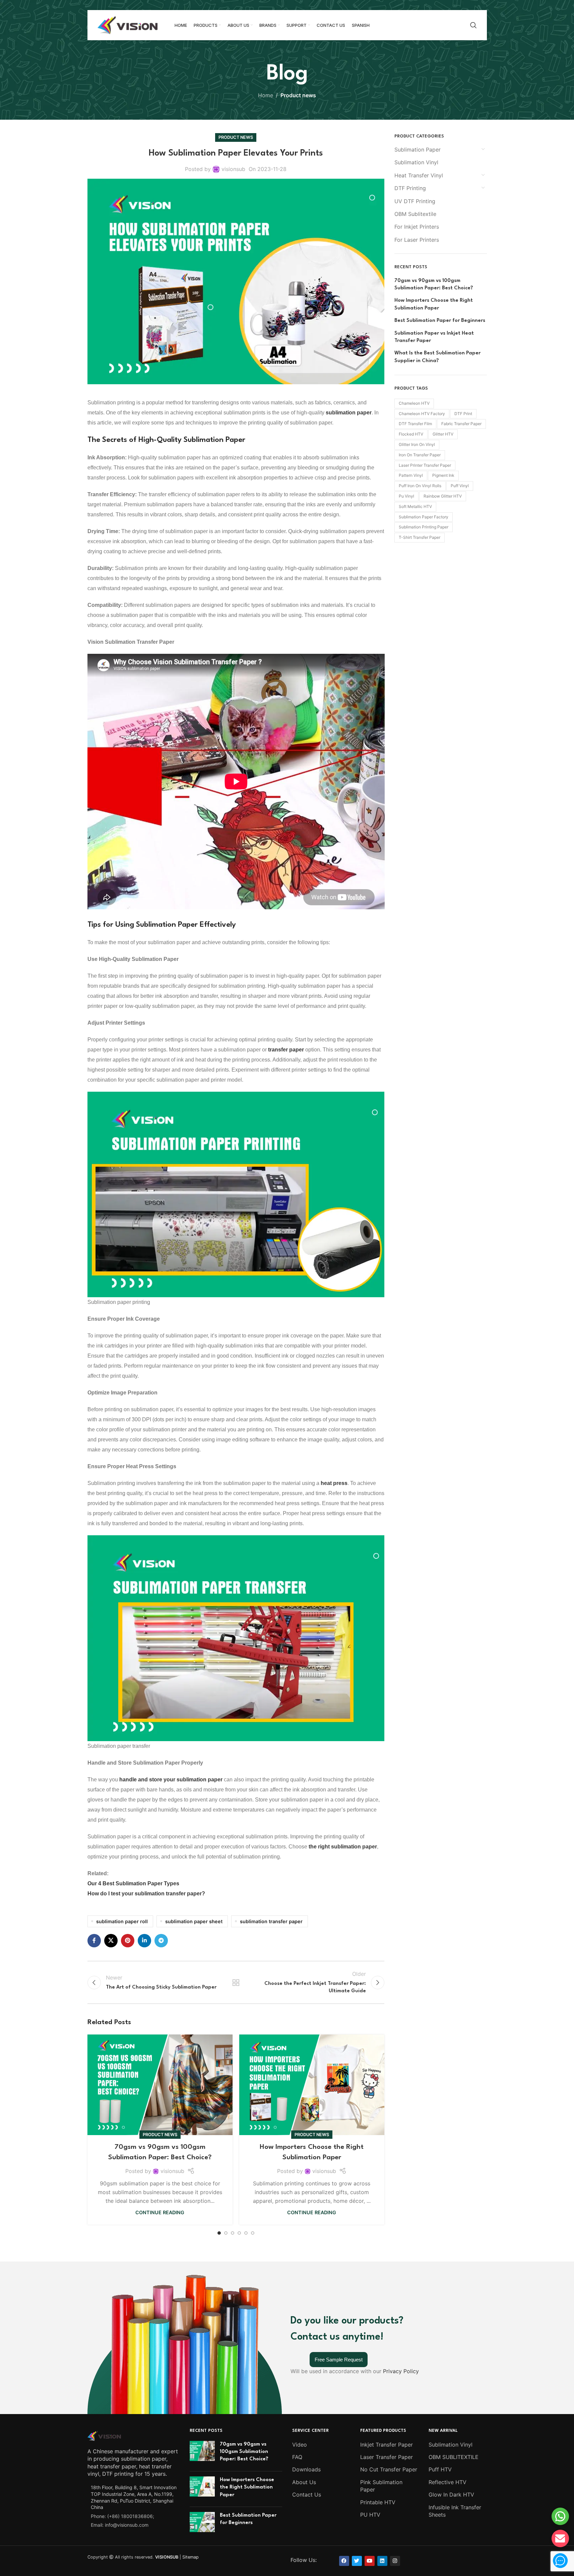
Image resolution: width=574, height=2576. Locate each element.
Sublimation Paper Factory (424, 517)
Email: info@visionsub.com (120, 2525)
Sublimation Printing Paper (424, 527)
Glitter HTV (443, 434)
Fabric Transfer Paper (461, 424)
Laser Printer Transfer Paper (425, 465)
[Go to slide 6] (253, 2233)
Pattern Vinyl (411, 475)
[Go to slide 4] (239, 2233)
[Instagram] (395, 2561)
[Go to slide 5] (246, 2233)
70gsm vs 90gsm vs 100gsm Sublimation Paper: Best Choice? (434, 284)
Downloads (306, 2470)
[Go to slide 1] (219, 2233)
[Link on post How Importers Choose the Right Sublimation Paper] (312, 2085)
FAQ (297, 2457)
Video (300, 2445)
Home (266, 95)
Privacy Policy (401, 2371)
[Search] (473, 25)
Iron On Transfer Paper (420, 455)
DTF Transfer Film (415, 424)
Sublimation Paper (418, 150)
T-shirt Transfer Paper (420, 537)
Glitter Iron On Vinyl (417, 444)
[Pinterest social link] (128, 1941)
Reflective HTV (448, 2482)
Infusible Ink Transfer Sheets (455, 2511)
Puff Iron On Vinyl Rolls (420, 486)
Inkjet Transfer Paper (387, 2445)
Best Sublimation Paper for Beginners (440, 321)
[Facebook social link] (94, 1941)
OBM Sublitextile (415, 214)
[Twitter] (357, 2561)
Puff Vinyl (460, 486)
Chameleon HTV (414, 403)
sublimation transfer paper (271, 1921)
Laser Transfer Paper (387, 2457)
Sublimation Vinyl (416, 162)
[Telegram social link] (161, 1941)
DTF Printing (410, 188)
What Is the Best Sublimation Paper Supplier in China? (437, 357)
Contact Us (307, 2495)
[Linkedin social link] (144, 1941)
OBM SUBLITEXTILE (454, 2457)
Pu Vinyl (406, 496)
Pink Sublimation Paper (381, 2486)
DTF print (463, 414)
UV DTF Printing (415, 201)
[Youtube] (370, 2561)
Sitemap (190, 2557)
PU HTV (370, 2515)
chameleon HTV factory (422, 414)
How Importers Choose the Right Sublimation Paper (434, 304)
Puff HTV (440, 2470)
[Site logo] (128, 24)
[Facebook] (344, 2561)
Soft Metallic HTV (415, 506)
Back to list (236, 1983)
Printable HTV (378, 2502)
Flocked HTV (411, 434)
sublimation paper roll (122, 1921)
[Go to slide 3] (233, 2233)
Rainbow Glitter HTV (443, 496)
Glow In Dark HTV (451, 2495)
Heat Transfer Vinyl (419, 175)
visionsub (233, 169)
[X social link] (111, 1941)
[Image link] (104, 2435)
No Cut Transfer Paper (389, 2470)
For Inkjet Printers (417, 227)
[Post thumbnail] (202, 2453)
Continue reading (160, 2212)
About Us (304, 2482)
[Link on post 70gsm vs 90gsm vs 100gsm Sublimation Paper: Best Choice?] (160, 2085)
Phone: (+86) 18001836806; (122, 2516)
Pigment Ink (443, 475)
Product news (298, 95)
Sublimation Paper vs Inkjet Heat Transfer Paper (434, 337)
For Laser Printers (417, 240)
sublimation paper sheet (194, 1921)
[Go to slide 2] (226, 2233)
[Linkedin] (382, 2561)
